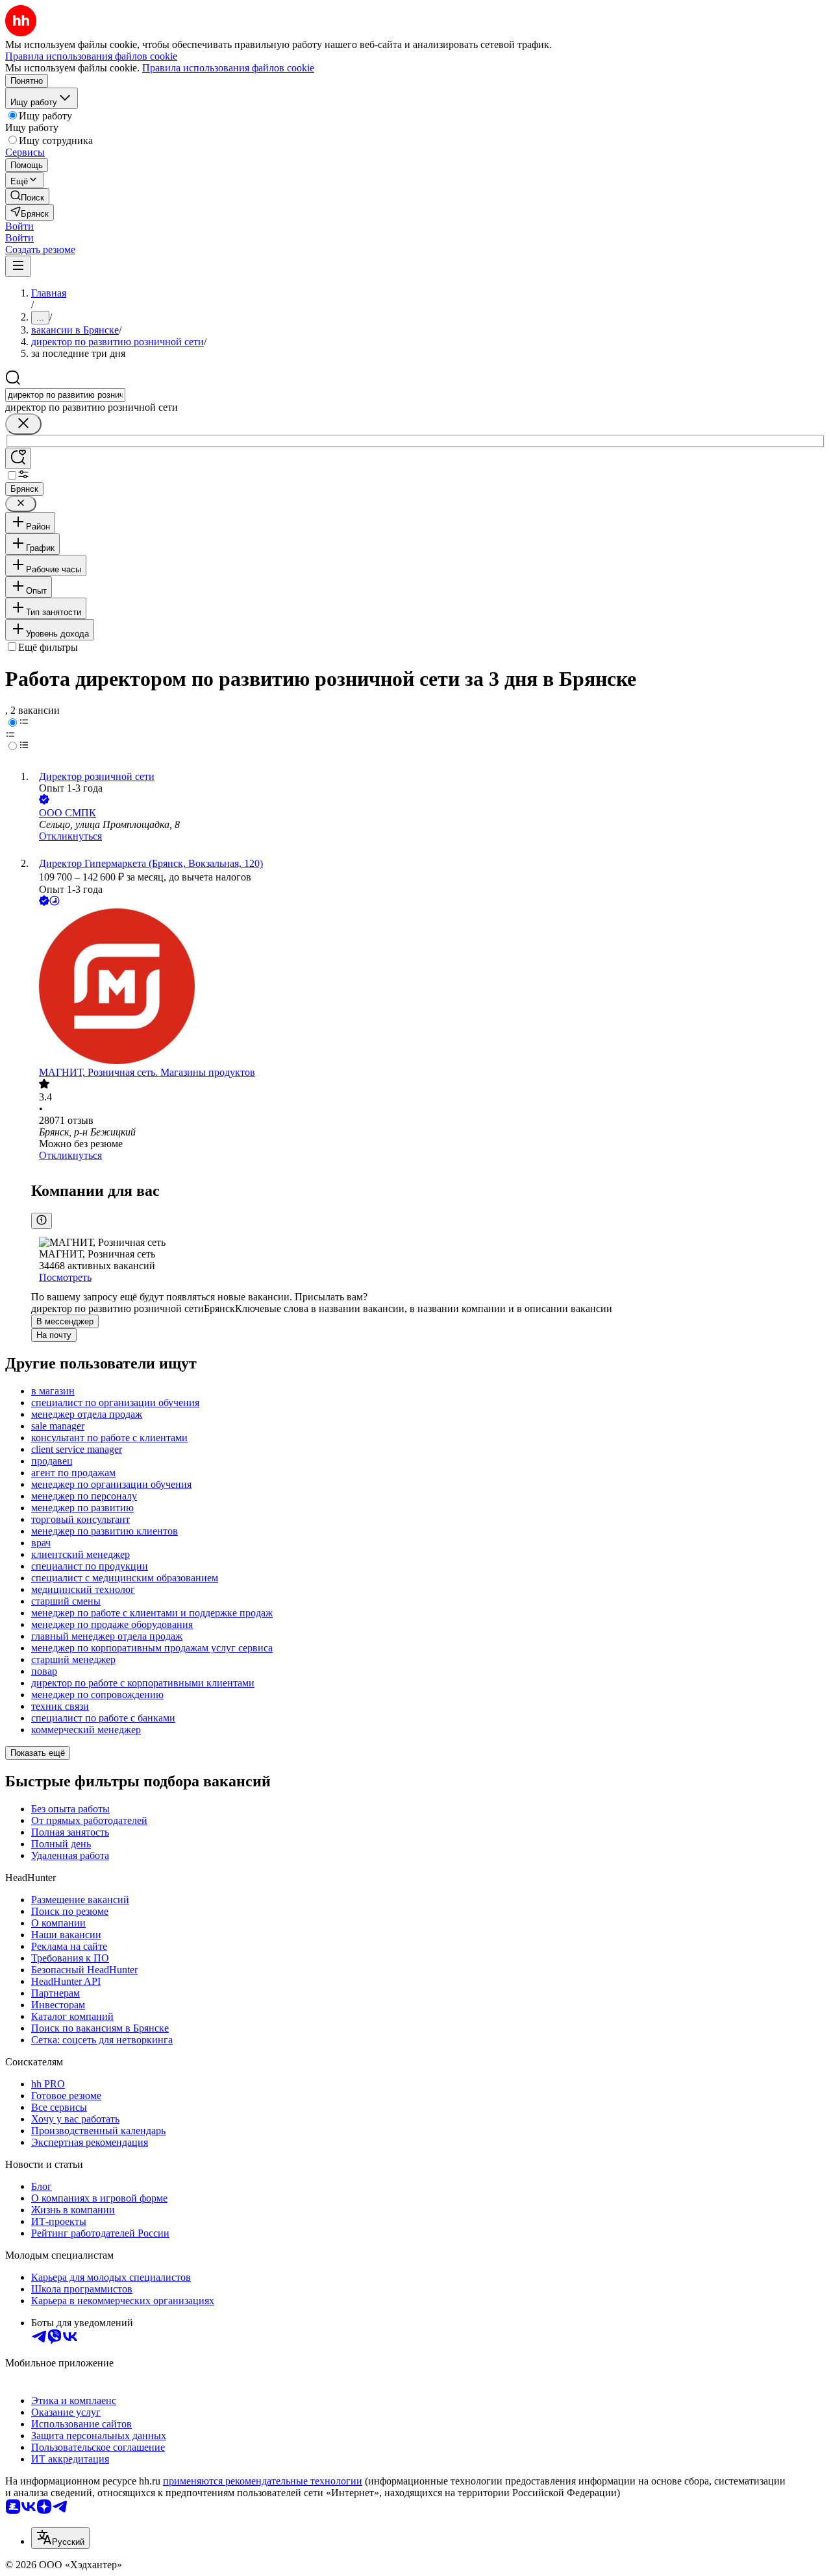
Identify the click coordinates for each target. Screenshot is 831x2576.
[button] (19, 226)
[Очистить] (23, 424)
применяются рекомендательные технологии (263, 2481)
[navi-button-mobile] (18, 266)
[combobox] (65, 395)
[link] (27, 196)
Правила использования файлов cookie (228, 68)
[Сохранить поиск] (18, 458)
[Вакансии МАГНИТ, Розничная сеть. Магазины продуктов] (428, 988)
